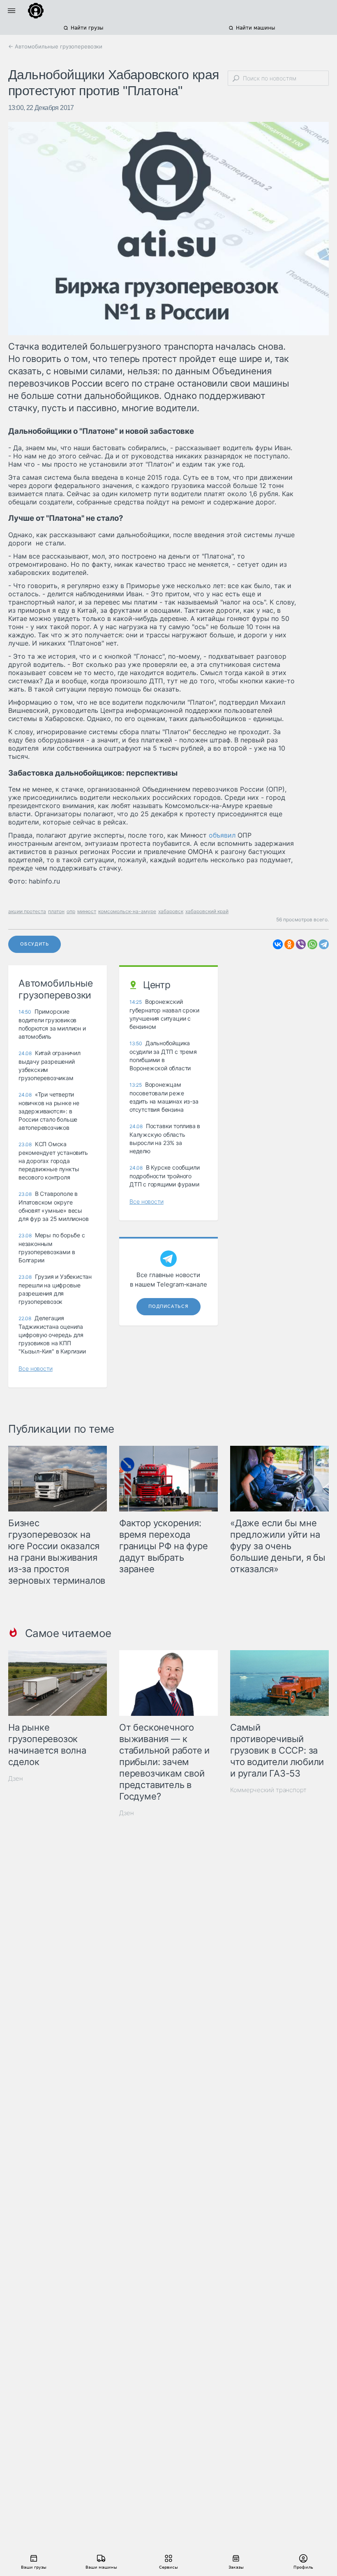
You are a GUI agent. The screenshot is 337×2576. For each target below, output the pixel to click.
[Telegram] (324, 944)
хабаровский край (207, 911)
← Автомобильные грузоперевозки (55, 46)
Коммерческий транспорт (268, 1790)
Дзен (16, 1778)
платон (56, 911)
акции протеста (27, 911)
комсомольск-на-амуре (127, 911)
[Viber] (301, 944)
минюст (87, 911)
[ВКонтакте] (278, 944)
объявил (222, 835)
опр (71, 911)
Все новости (36, 1368)
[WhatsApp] (312, 944)
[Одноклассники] (289, 944)
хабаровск (171, 911)
